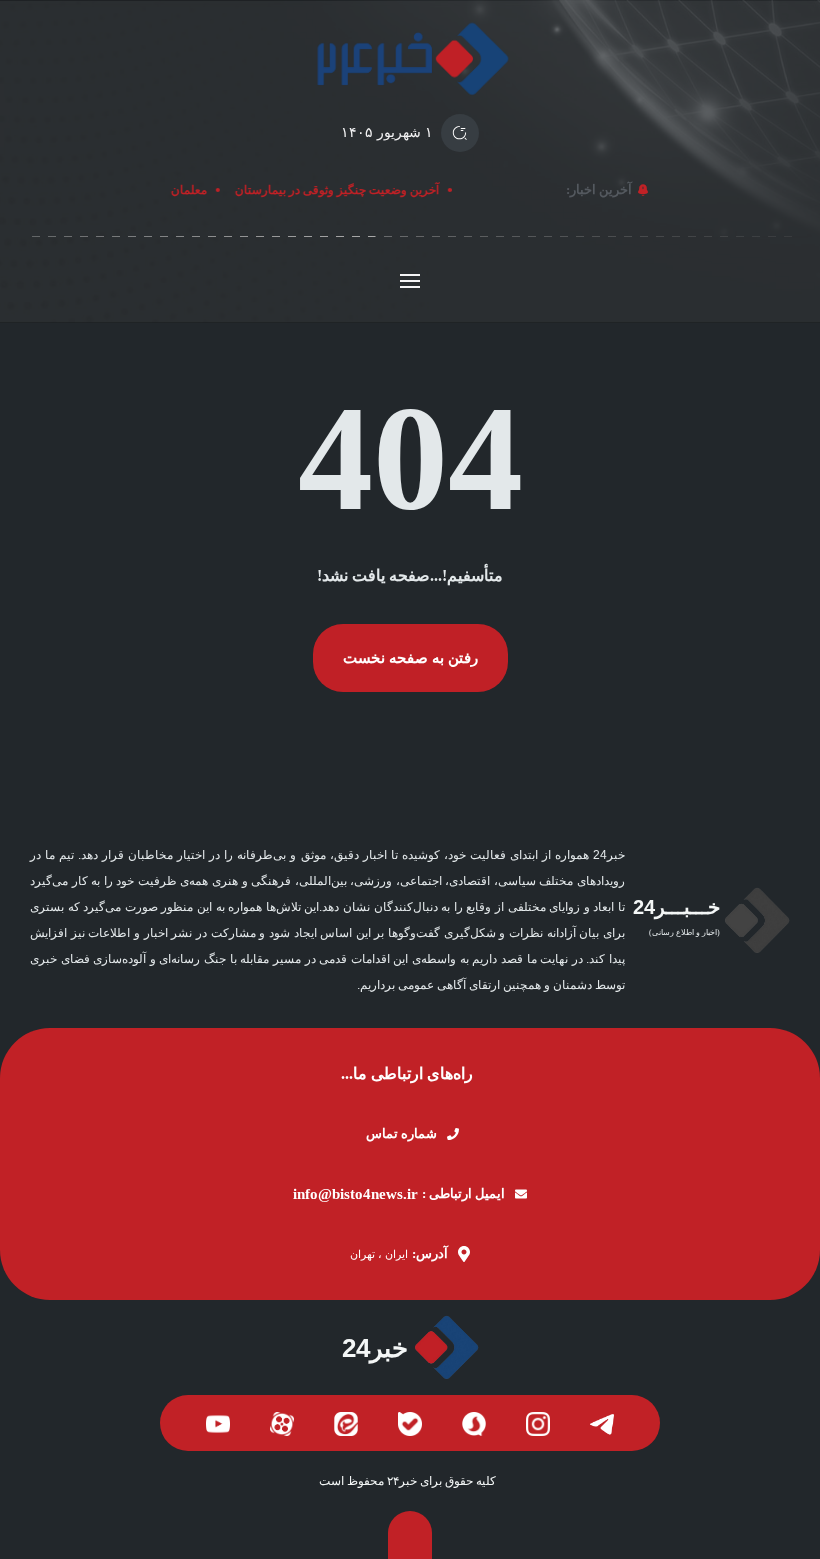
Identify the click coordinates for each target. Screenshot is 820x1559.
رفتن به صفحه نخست (410, 658)
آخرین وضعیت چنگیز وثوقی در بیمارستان (342, 190)
